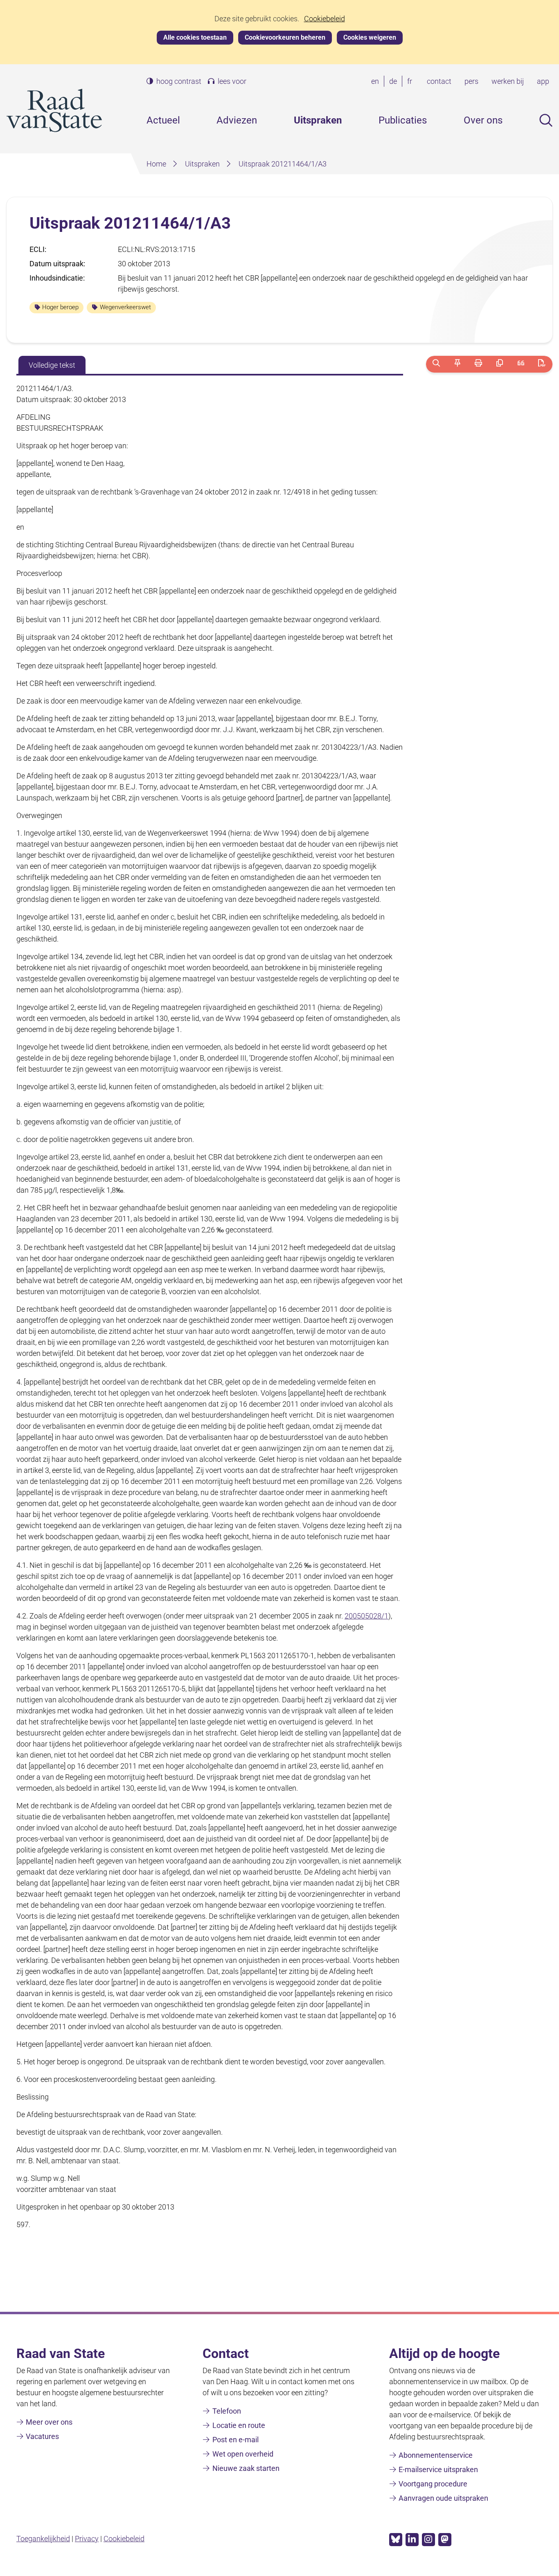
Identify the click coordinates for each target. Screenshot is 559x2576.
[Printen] (479, 364)
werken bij (508, 81)
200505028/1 (366, 1616)
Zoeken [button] (546, 120)
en (377, 82)
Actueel (163, 120)
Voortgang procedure (433, 2484)
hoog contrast (179, 81)
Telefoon (227, 2411)
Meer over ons (49, 2422)
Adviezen (237, 120)
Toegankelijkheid (43, 2539)
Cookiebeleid (325, 19)
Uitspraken (318, 120)
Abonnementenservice (436, 2455)
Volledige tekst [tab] (52, 365)
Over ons (483, 120)
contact (439, 81)
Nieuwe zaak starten (246, 2468)
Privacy (87, 2539)
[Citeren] (521, 364)
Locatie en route (239, 2425)
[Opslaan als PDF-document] (542, 364)
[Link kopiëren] (499, 364)
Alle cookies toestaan (195, 37)
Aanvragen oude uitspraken (443, 2498)
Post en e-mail (236, 2440)
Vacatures (42, 2436)
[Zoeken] (436, 364)
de (395, 82)
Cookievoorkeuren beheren (285, 37)
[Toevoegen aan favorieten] (457, 364)
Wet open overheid (243, 2454)
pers (471, 81)
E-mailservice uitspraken (438, 2469)
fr (411, 82)
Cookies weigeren (370, 37)
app (543, 81)
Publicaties (403, 120)
